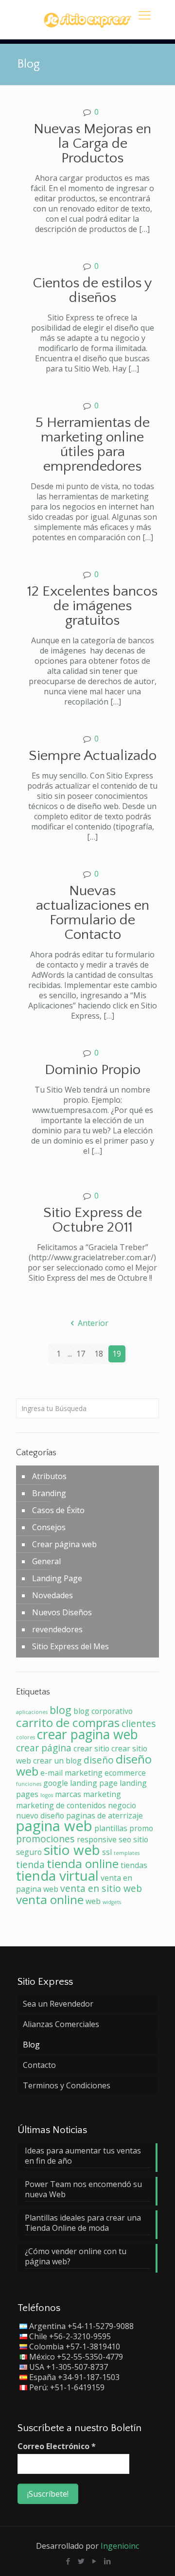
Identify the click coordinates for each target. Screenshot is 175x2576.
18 (99, 1354)
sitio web (72, 1850)
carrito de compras (68, 1722)
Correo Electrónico (57, 2446)
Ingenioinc (120, 2546)
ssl (107, 1852)
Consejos (49, 1527)
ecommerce (125, 1773)
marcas (68, 1794)
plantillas (111, 1828)
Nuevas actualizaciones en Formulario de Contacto (93, 913)
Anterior (93, 1323)
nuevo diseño (40, 1816)
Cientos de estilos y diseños (92, 291)
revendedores (57, 1629)
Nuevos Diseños (62, 1612)
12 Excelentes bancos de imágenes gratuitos (92, 606)
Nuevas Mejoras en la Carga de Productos (92, 144)
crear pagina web (87, 1734)
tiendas (134, 1865)
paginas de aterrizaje (105, 1816)
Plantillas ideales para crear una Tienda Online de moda (83, 2223)
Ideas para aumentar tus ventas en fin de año (83, 2156)
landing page (94, 1783)
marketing (102, 1794)
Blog (31, 2045)
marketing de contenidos (61, 1805)
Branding (49, 1493)
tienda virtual (57, 1875)
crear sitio (91, 1748)
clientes (139, 1723)
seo (125, 1839)
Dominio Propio (93, 1070)
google (56, 1783)
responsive (97, 1839)
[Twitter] (81, 2561)
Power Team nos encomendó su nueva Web (83, 2189)
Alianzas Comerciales (61, 2024)
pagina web (54, 1826)
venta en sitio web (101, 1888)
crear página (44, 1748)
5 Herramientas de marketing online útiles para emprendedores (93, 445)
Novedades (52, 1595)
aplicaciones (32, 1712)
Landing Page (57, 1578)
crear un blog (57, 1761)
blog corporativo (103, 1711)
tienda (30, 1864)
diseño (99, 1760)
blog (61, 1710)
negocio (122, 1805)
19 (117, 1354)
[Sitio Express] (87, 19)
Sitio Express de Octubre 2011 (93, 1220)
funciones (29, 1784)
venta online (50, 1899)
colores (26, 1737)
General (46, 1561)
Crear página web (64, 1544)
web (93, 1901)
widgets (112, 1902)
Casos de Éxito (58, 1510)
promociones (45, 1839)
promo (141, 1828)
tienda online (83, 1863)
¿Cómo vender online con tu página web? (76, 2257)
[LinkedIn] (107, 2561)
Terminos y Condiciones (67, 2085)
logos (47, 1795)
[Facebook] (68, 2561)
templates (127, 1853)
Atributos (49, 1476)
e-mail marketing (71, 1773)
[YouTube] (94, 2561)
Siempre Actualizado (93, 756)
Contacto (39, 2065)
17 (81, 1354)
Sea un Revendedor (58, 2004)
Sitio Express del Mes (70, 1646)
